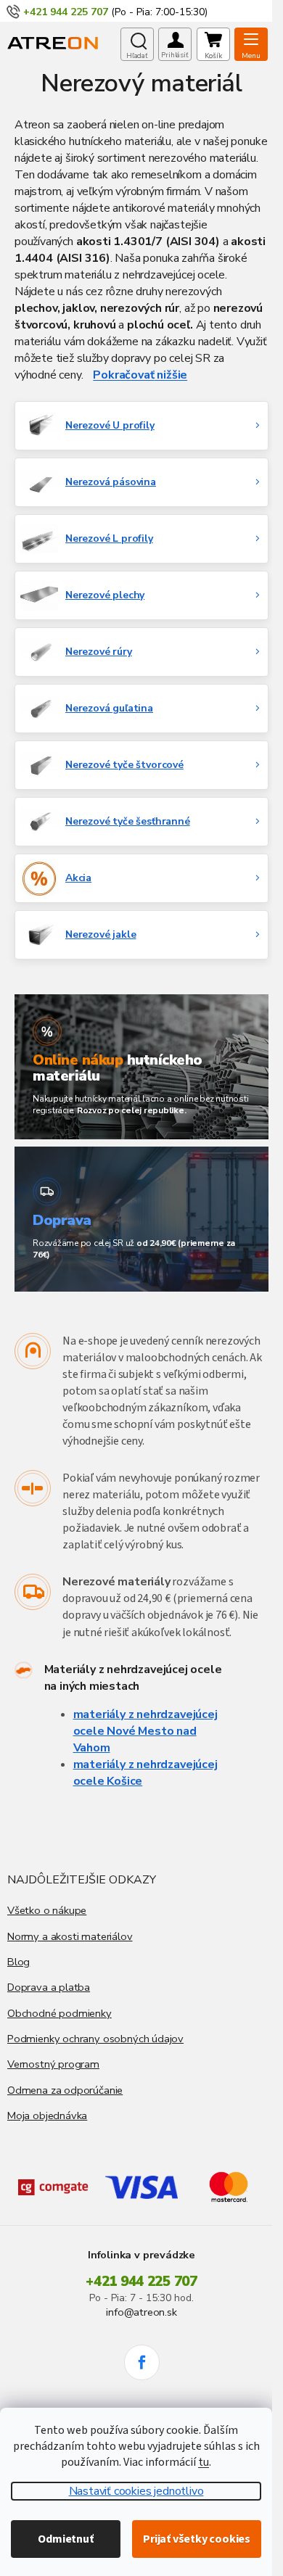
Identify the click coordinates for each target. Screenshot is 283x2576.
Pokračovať (123, 375)
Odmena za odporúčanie (65, 2090)
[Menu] (251, 44)
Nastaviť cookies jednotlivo (136, 2491)
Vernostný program (53, 2064)
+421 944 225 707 (141, 2282)
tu (204, 2462)
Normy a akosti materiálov (70, 1936)
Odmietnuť (65, 2539)
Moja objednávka (47, 2115)
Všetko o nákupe (47, 1910)
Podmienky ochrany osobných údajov (95, 2039)
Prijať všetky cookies (197, 2539)
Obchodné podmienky (60, 2013)
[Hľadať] (137, 44)
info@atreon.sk (141, 2312)
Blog (19, 1962)
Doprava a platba (49, 1987)
